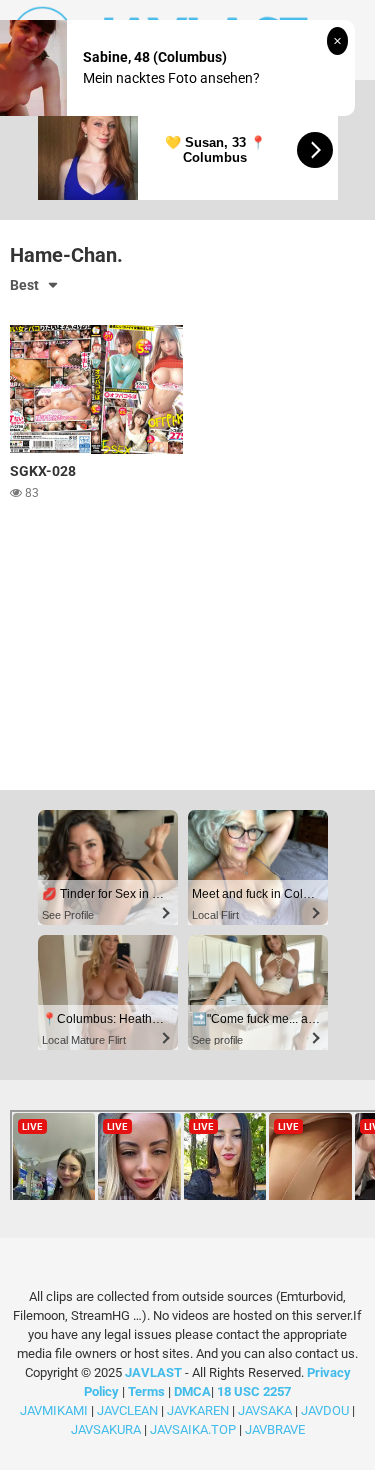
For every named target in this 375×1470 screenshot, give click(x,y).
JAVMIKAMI (54, 1410)
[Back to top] (338, 1429)
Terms (148, 1391)
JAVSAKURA (106, 1429)
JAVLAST (153, 1372)
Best (24, 285)
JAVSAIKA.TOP (193, 1429)
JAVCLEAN (127, 1410)
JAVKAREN (198, 1410)
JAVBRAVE (275, 1429)
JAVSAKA (265, 1410)
